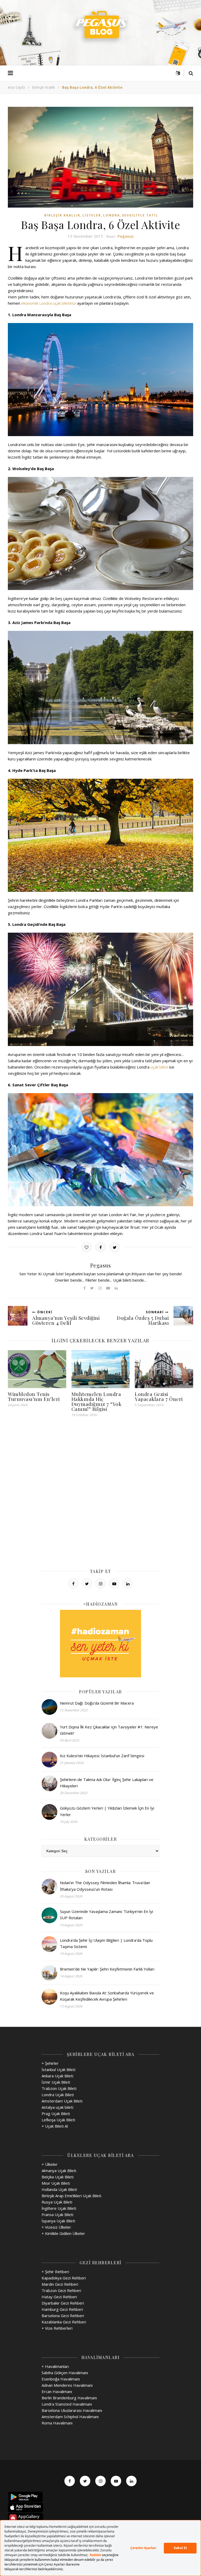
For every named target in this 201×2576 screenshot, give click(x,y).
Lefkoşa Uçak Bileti (58, 2120)
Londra (111, 215)
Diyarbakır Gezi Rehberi (63, 2303)
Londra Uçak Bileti (58, 2095)
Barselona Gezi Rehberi (63, 2316)
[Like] (86, 1247)
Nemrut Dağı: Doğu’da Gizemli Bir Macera (97, 1703)
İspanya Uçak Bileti (58, 2221)
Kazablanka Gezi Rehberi (64, 2322)
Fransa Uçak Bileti (57, 2215)
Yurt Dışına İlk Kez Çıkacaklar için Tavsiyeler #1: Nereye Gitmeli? (109, 1730)
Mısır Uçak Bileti (56, 2183)
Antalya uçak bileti (57, 2107)
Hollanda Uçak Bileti (59, 2189)
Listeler (92, 215)
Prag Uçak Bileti (56, 2113)
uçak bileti (159, 1067)
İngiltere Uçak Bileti (59, 2208)
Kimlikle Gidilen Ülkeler (65, 2233)
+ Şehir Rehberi (55, 2272)
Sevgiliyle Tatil (140, 215)
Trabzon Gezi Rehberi (61, 2290)
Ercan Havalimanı (57, 2391)
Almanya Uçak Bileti (59, 2171)
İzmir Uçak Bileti (56, 2082)
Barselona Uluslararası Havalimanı (72, 2410)
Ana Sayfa (16, 87)
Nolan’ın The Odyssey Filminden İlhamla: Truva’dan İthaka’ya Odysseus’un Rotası (105, 1886)
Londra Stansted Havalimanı (67, 2404)
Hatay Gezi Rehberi (59, 2297)
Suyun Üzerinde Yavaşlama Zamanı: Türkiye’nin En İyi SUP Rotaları (107, 1915)
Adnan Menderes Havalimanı (67, 2385)
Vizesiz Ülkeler (58, 2227)
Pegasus (126, 236)
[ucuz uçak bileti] (100, 1644)
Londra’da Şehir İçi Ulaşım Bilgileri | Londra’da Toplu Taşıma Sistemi (106, 1943)
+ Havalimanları (55, 2366)
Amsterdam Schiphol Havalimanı (70, 2417)
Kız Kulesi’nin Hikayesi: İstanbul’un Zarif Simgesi (102, 1756)
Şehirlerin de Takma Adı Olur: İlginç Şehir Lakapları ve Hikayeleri (107, 1783)
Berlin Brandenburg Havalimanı (69, 2398)
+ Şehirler (50, 2063)
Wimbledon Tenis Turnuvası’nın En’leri (34, 1396)
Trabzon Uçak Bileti (59, 2088)
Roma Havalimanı (57, 2423)
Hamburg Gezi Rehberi (62, 2309)
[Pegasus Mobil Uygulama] (100, 2497)
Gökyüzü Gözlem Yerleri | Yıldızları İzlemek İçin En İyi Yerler (107, 1811)
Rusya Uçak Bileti (57, 2202)
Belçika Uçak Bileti (58, 2177)
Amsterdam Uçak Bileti (62, 2101)
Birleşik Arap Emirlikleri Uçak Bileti (71, 2196)
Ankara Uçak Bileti (57, 2076)
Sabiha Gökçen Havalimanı (65, 2373)
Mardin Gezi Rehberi (60, 2284)
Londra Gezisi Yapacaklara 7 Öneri (159, 1396)
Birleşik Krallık (43, 87)
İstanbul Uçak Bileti (58, 2069)
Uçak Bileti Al (56, 2126)
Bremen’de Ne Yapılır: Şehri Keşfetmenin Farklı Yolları (107, 1969)
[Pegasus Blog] (100, 26)
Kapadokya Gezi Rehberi (64, 2278)
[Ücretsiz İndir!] (100, 2507)
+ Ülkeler (50, 2164)
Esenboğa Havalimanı (61, 2379)
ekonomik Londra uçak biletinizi (49, 303)
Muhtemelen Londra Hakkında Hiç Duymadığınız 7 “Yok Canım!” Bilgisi (97, 1401)
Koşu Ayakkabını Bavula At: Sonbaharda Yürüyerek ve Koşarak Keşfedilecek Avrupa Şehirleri (107, 1996)
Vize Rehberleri (59, 2328)
